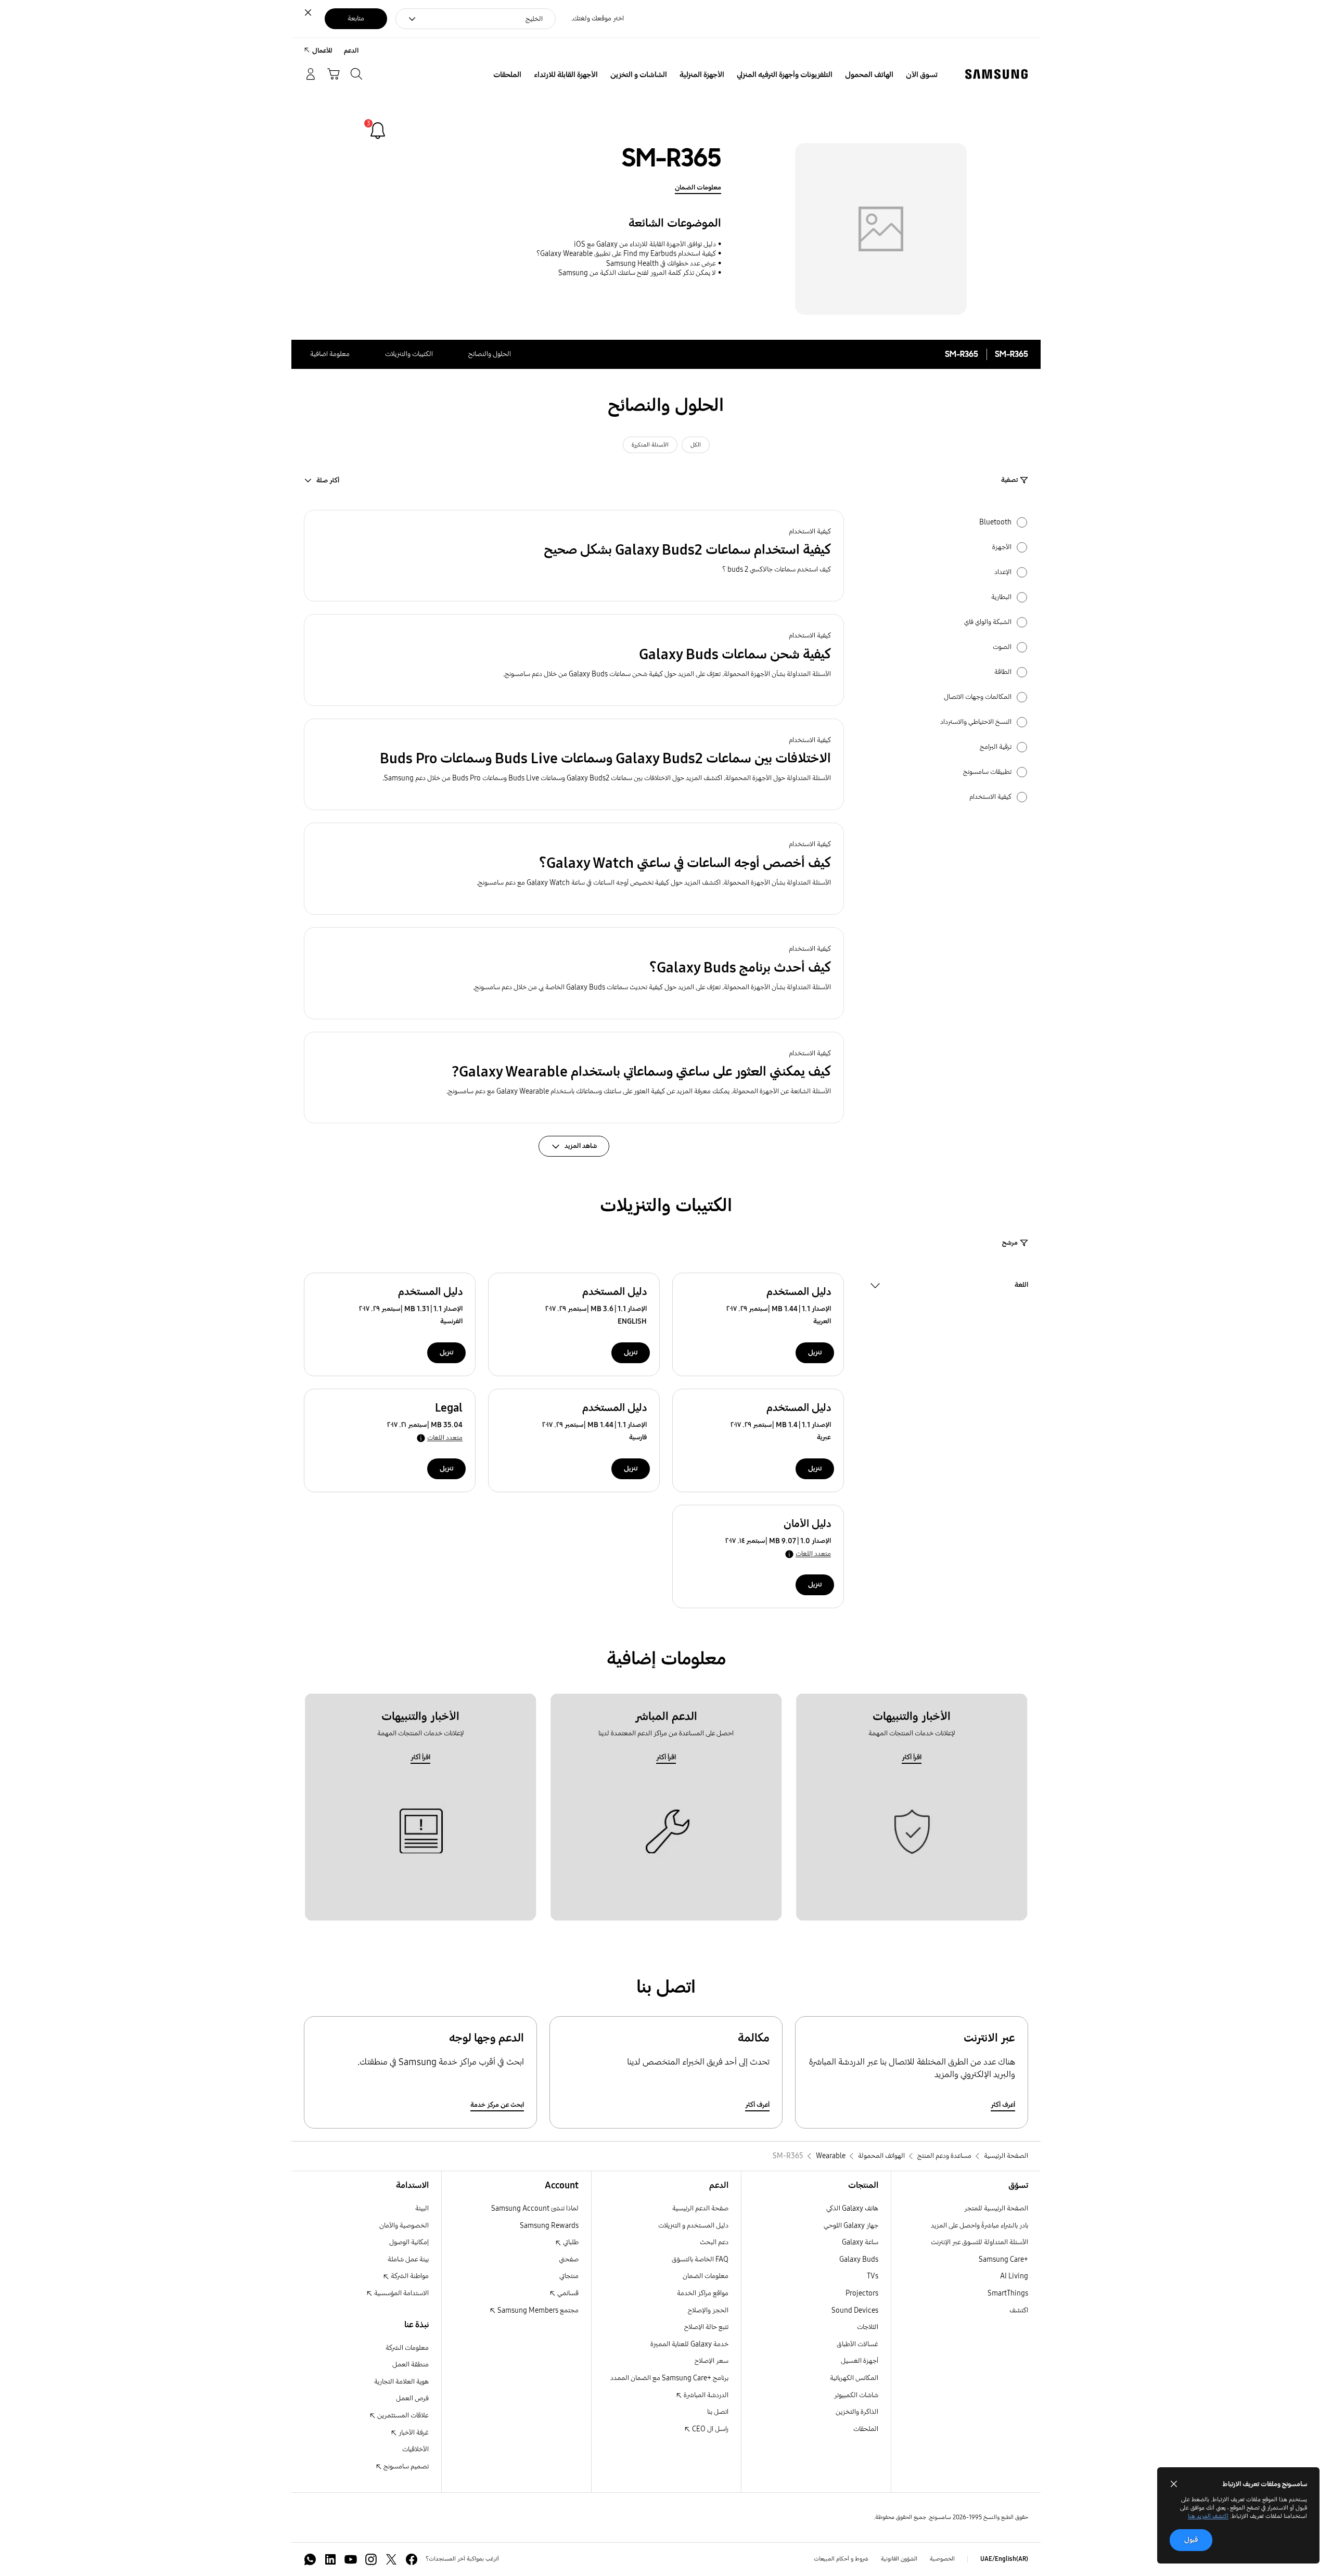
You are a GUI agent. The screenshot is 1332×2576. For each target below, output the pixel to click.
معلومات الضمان (698, 188)
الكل (696, 445)
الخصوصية (942, 2559)
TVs (873, 2276)
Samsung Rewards (549, 2226)
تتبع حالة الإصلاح (706, 2327)
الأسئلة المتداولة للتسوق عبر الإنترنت (979, 2242)
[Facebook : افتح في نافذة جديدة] (412, 2559)
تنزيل (815, 1353)
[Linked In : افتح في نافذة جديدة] (330, 2559)
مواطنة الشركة (409, 2276)
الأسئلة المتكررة (650, 445)
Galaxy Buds (859, 2259)
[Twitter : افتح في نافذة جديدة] (391, 2559)
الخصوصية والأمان (404, 2226)
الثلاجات (868, 2327)
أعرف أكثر (1003, 2105)
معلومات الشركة (407, 2348)
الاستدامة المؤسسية (401, 2293)
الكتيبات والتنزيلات (409, 354)
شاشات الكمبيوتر (856, 2395)
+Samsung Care (1003, 2259)
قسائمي (567, 2293)
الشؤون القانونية (899, 2559)
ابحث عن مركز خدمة (497, 2105)
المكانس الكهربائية (854, 2378)
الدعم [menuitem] (351, 51)
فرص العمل (412, 2398)
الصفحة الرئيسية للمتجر (996, 2208)
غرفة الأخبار (413, 2433)
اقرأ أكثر (912, 1757)
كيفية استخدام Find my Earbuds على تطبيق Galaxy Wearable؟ (626, 254)
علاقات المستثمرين (402, 2415)
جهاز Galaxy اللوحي (851, 2226)
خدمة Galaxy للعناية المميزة (689, 2344)
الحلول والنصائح (490, 354)
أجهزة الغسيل (860, 2361)
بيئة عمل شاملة (408, 2259)
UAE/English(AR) (1004, 2559)
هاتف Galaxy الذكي (852, 2208)
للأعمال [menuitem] (322, 51)
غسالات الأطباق (857, 2344)
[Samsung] (996, 74)
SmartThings (1008, 2293)
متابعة (356, 18)
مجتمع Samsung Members (537, 2310)
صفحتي (569, 2259)
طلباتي (570, 2242)
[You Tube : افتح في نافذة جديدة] (351, 2559)
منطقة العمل (411, 2364)
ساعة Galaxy (860, 2242)
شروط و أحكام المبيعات (841, 2559)
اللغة (1021, 1286)
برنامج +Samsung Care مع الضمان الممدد (669, 2378)
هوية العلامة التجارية (401, 2382)
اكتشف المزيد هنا (1208, 2516)
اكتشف (1019, 2310)
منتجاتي (569, 2276)
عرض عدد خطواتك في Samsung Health (661, 264)
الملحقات (866, 2429)
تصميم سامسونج (405, 2466)
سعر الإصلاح (712, 2361)
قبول (1191, 2540)
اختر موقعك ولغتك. (598, 18)
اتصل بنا (718, 2412)
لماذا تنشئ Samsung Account (535, 2208)
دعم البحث (714, 2242)
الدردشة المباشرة (705, 2395)
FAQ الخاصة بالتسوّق (700, 2259)
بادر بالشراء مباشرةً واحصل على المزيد (979, 2226)
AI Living (1014, 2276)
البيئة (422, 2208)
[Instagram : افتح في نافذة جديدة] (371, 2559)
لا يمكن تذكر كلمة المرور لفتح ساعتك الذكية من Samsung (637, 273)
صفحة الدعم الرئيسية (700, 2208)
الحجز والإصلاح (708, 2310)
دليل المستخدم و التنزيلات (693, 2226)
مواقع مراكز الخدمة (703, 2293)
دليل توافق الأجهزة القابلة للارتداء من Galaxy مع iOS (645, 244)
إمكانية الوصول (409, 2242)
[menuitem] (922, 75)
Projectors (862, 2293)
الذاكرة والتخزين (857, 2412)
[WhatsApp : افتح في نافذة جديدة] (310, 2559)
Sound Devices (855, 2310)
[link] (378, 131)
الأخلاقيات (415, 2449)
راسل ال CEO (709, 2429)
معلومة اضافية (330, 354)
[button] (574, 556)
